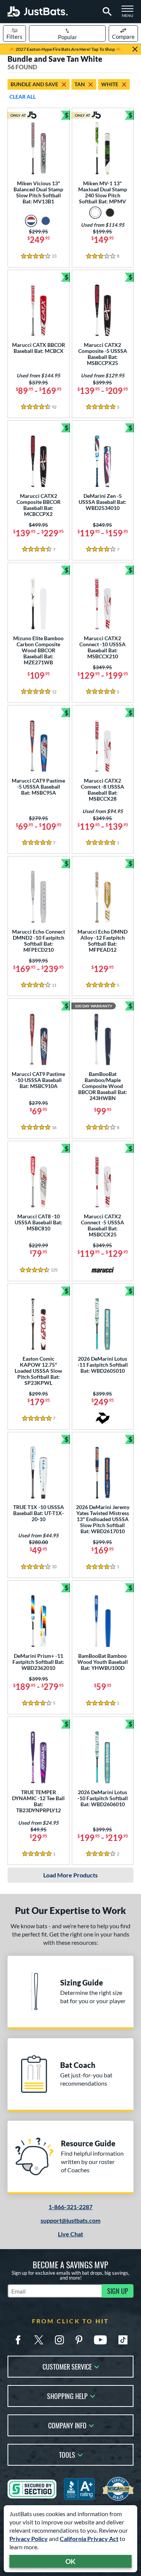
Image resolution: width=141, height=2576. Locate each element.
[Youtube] (100, 2340)
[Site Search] (106, 12)
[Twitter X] (39, 2340)
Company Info (67, 2425)
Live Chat (70, 2234)
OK (70, 2561)
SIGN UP (118, 2291)
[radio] (31, 221)
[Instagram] (59, 2340)
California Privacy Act (89, 2539)
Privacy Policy (29, 2539)
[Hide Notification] (135, 49)
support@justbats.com (70, 2220)
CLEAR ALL (23, 97)
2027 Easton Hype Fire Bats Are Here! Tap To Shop (65, 49)
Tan (80, 84)
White (110, 84)
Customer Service (67, 2366)
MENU (130, 14)
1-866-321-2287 (70, 2207)
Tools (67, 2454)
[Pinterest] (79, 2340)
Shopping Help (67, 2395)
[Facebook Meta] (18, 2340)
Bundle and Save (34, 84)
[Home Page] (38, 11)
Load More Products (70, 1875)
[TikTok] (123, 2340)
